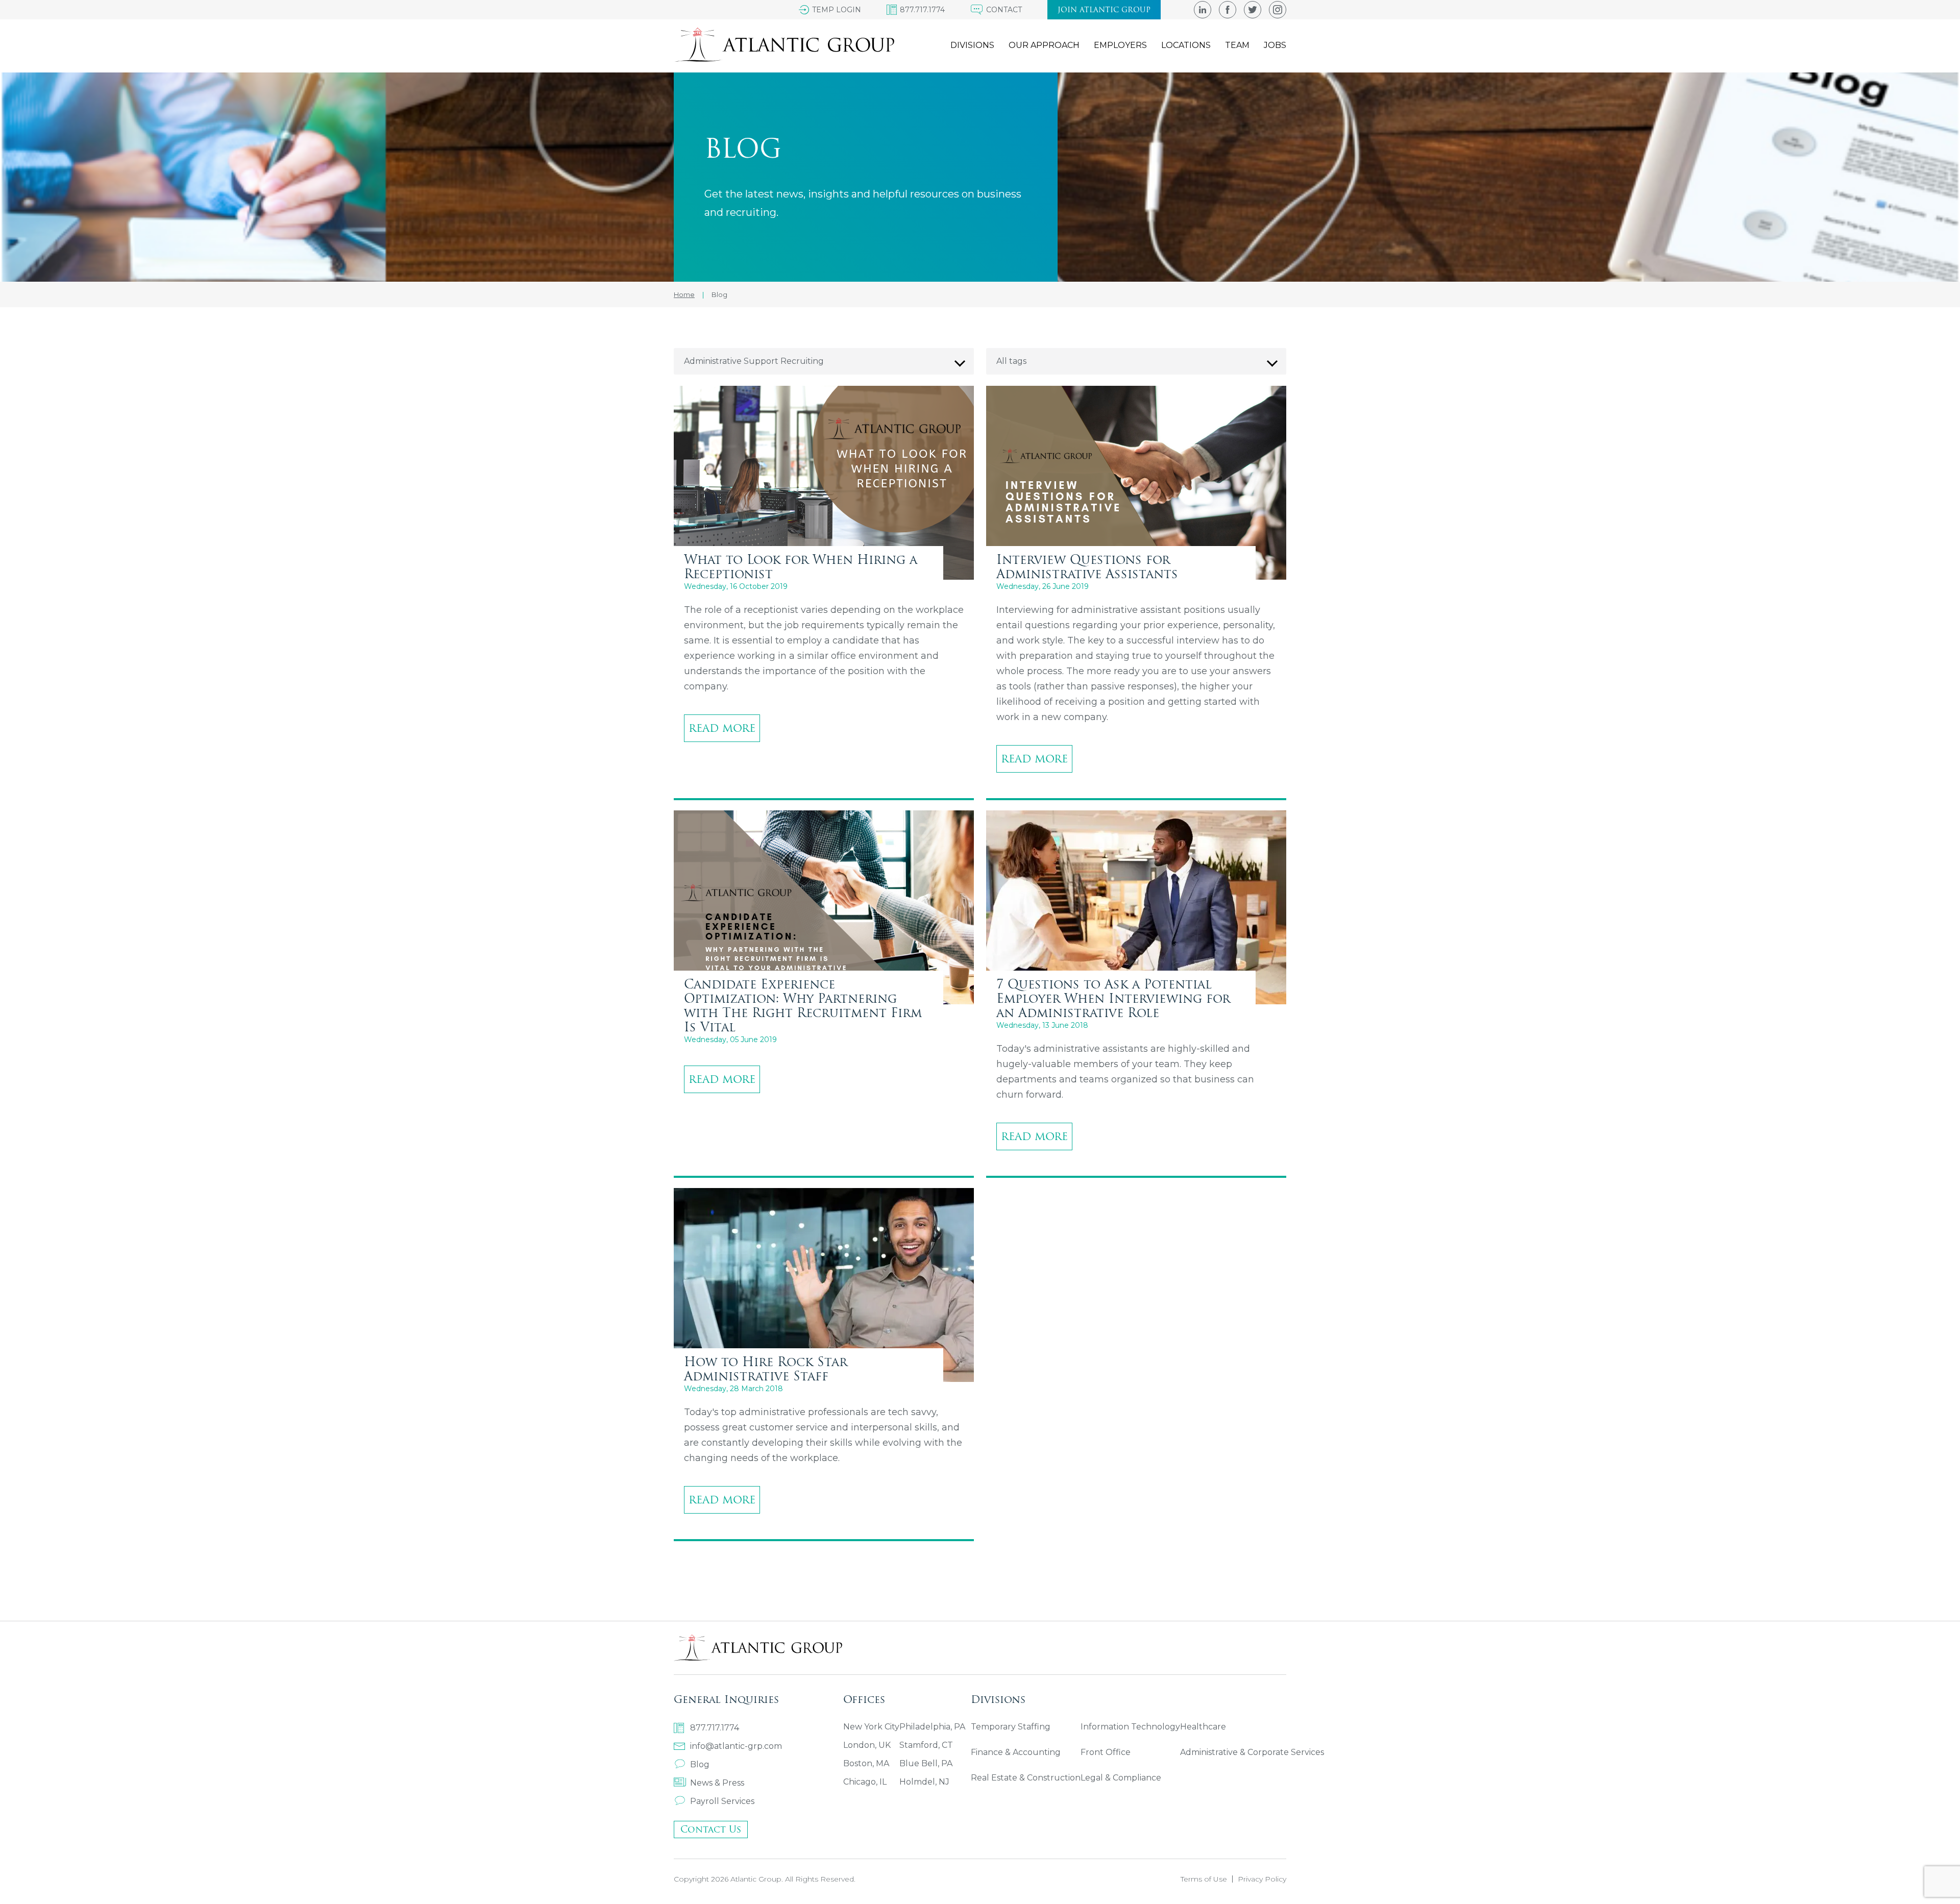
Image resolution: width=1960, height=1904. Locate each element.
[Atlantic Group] (784, 45)
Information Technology (1130, 1727)
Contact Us (711, 1829)
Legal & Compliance (1121, 1778)
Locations (1186, 45)
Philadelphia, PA (932, 1727)
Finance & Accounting (1016, 1752)
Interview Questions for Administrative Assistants (1087, 566)
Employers (1120, 45)
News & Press (717, 1783)
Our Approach (1044, 45)
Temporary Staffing (1011, 1727)
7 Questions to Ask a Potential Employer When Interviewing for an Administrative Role (1113, 998)
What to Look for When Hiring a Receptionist (801, 566)
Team (1237, 45)
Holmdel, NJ (924, 1782)
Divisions (972, 45)
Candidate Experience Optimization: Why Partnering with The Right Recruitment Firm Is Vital (803, 1005)
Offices (864, 1699)
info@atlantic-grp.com (736, 1746)
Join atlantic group (1104, 10)
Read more (722, 728)
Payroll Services (722, 1801)
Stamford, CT (926, 1745)
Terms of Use (1204, 1879)
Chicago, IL (865, 1782)
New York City (871, 1727)
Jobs (1275, 45)
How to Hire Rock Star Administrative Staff (766, 1369)
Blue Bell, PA (926, 1763)
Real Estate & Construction (1026, 1778)
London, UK (867, 1745)
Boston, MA (866, 1763)
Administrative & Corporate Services (1252, 1752)
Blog (700, 1764)
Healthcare (1203, 1727)
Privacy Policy (1262, 1879)
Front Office (1106, 1752)
